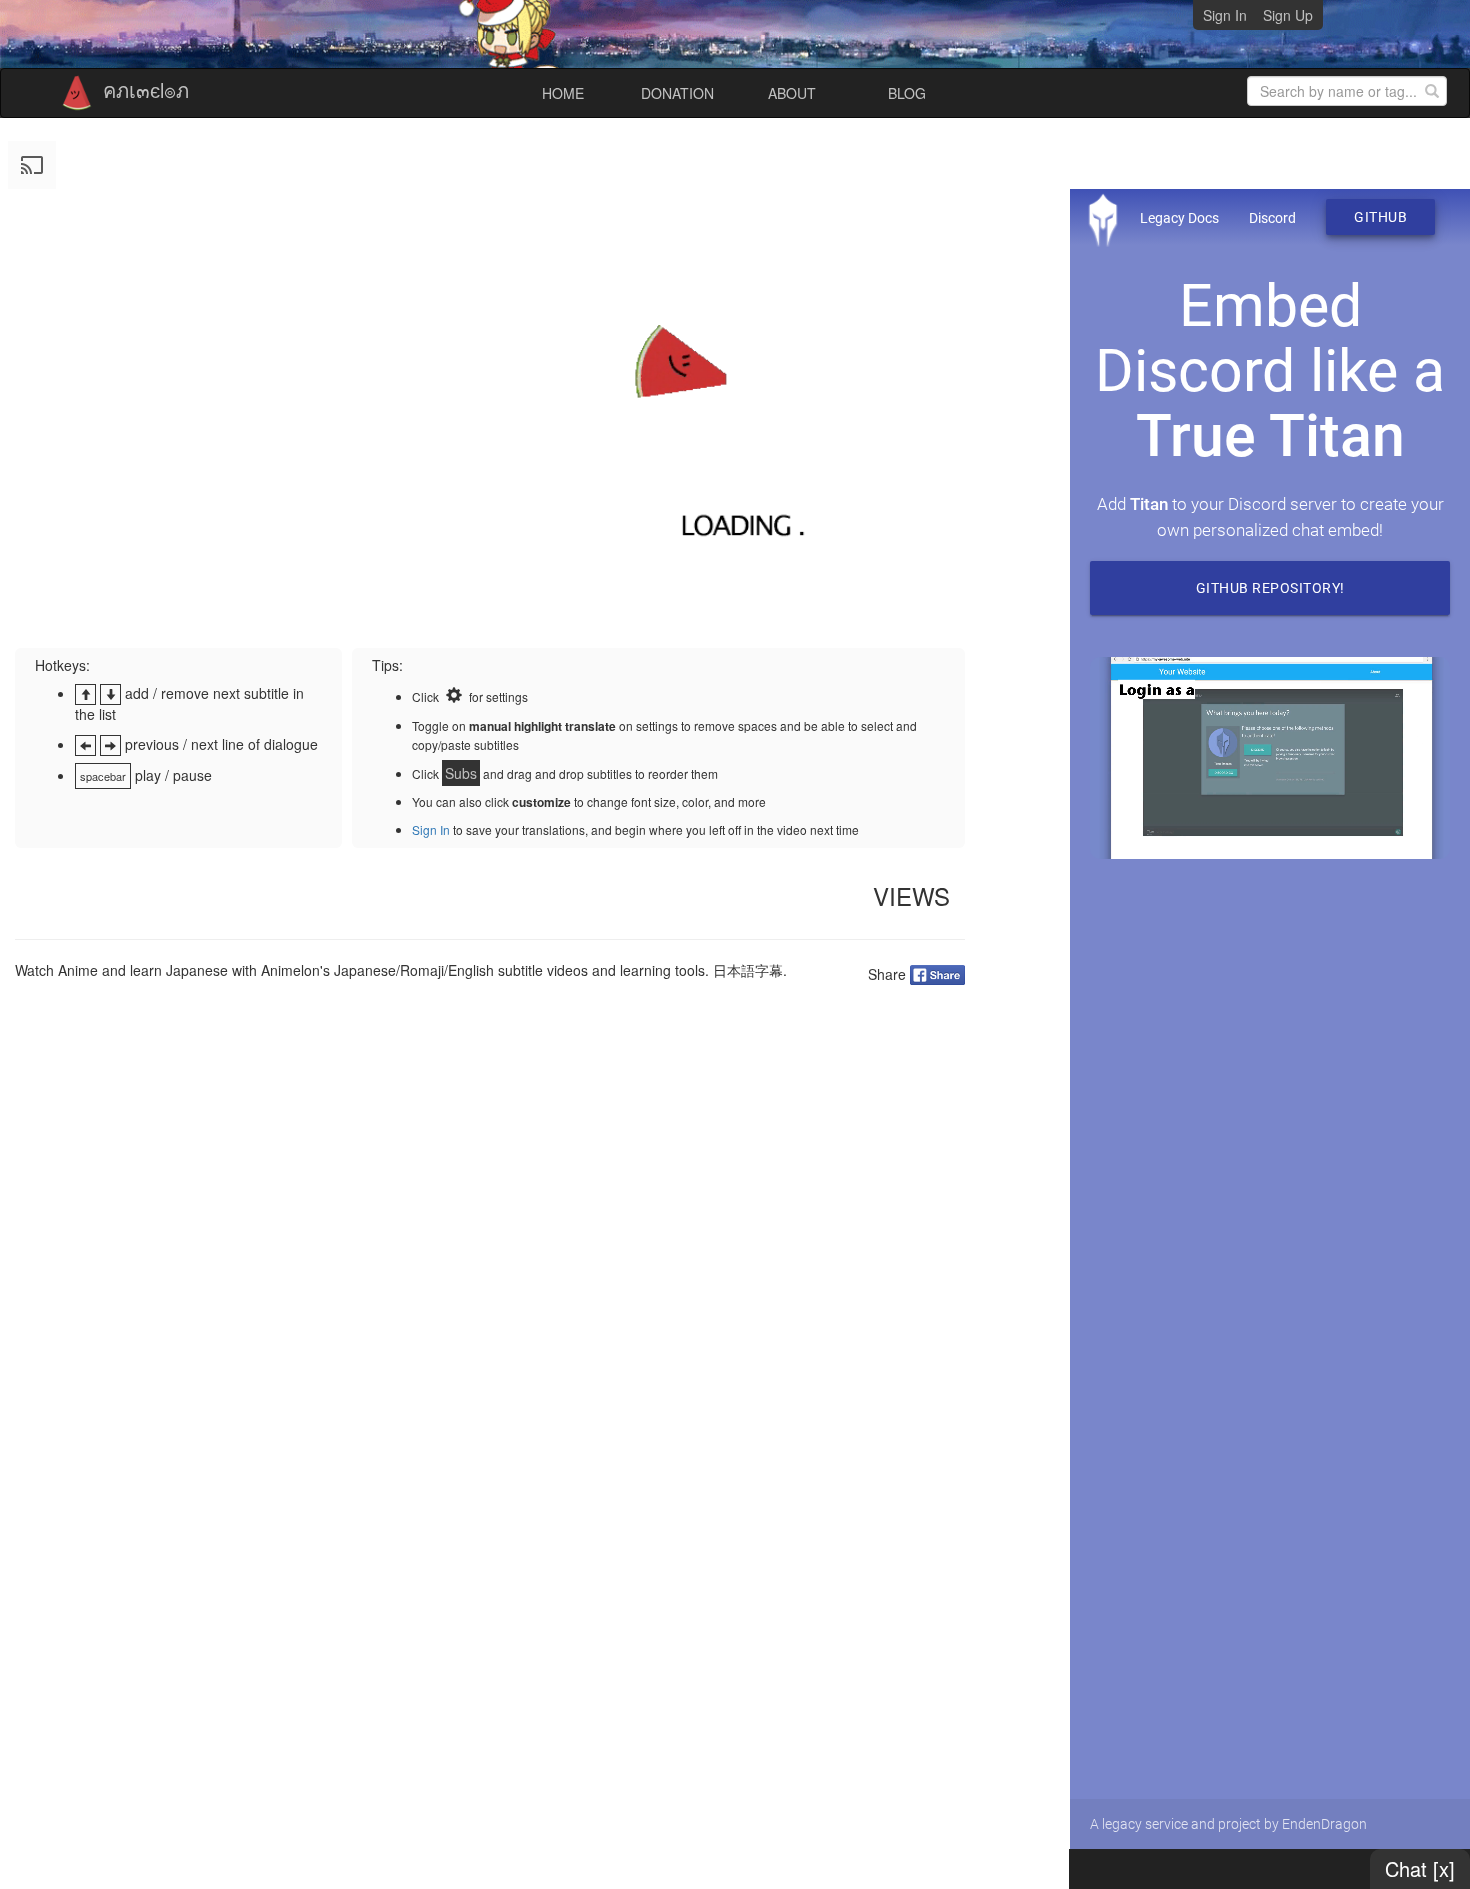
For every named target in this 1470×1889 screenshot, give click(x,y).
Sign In (1225, 15)
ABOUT (792, 93)
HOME (563, 93)
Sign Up (1288, 15)
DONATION (677, 93)
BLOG (907, 93)
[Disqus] (490, 1255)
